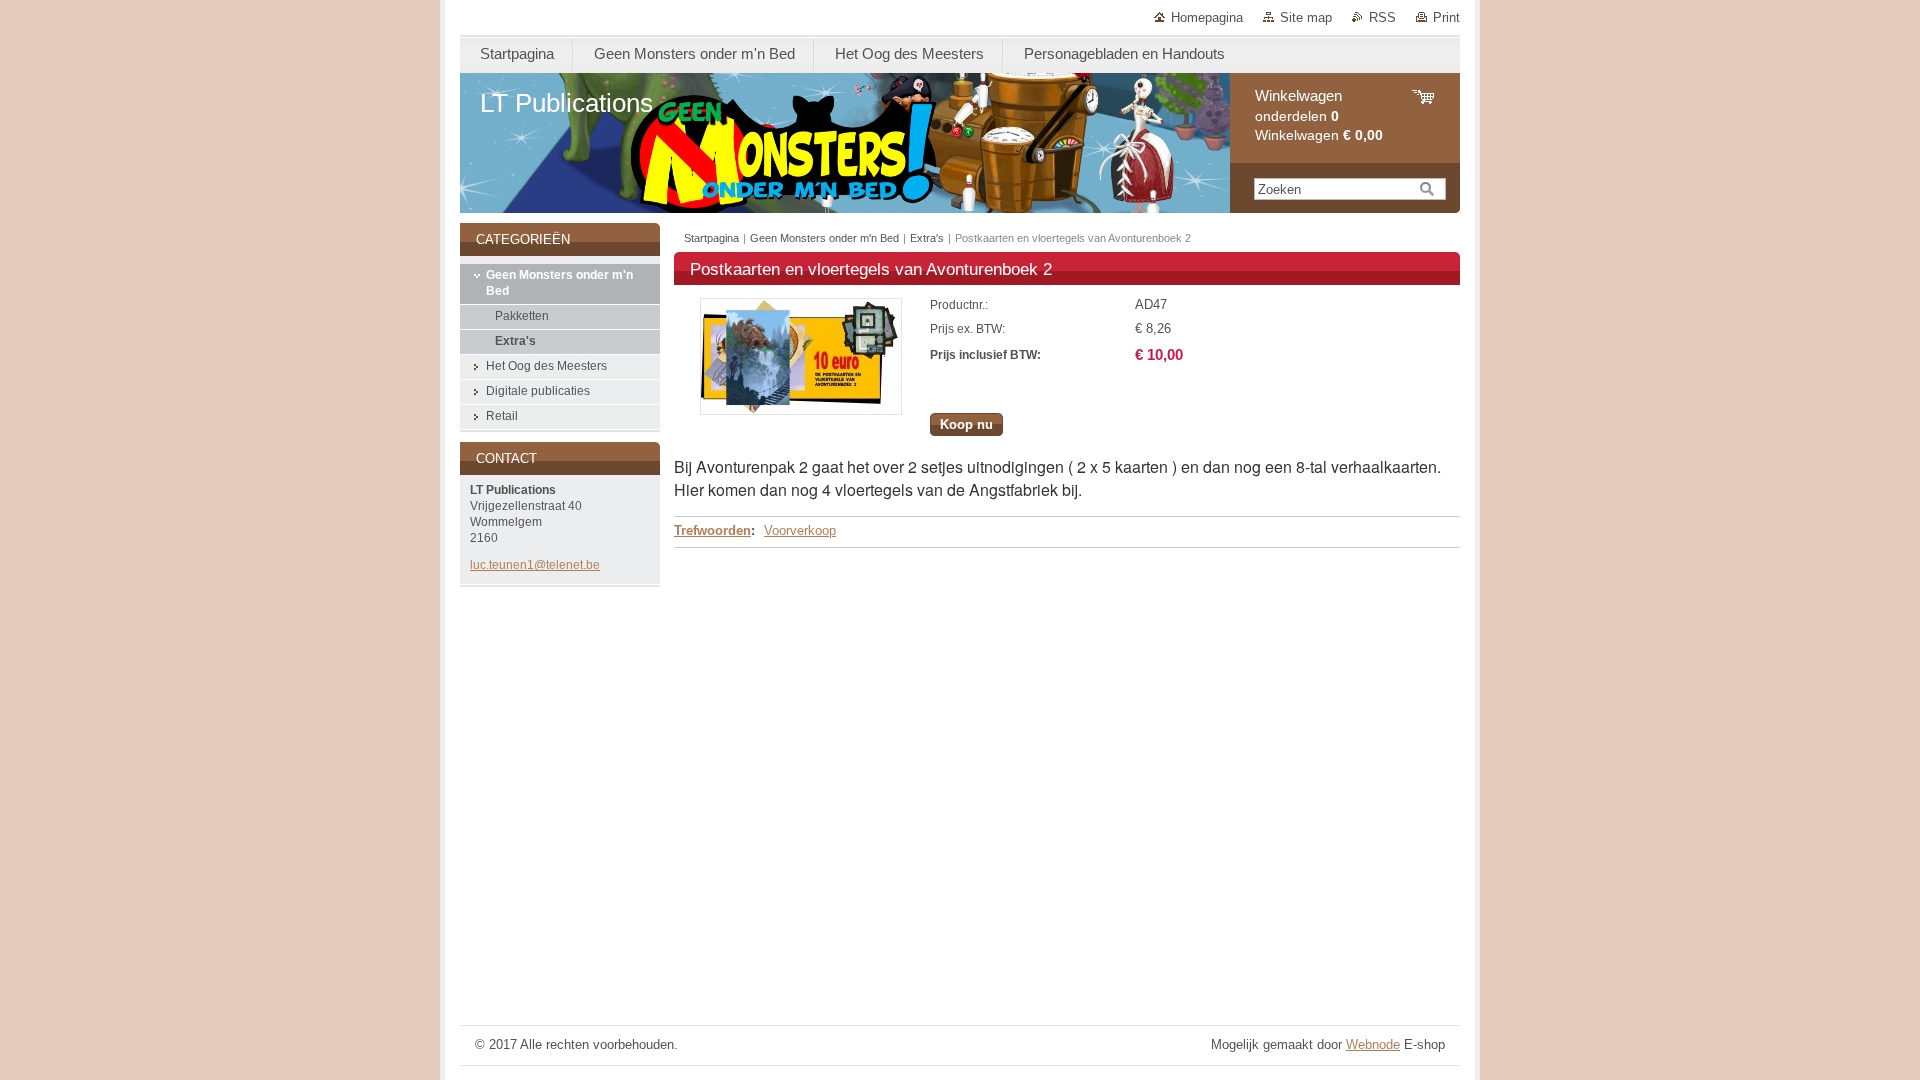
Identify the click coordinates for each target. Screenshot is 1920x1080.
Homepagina (1207, 17)
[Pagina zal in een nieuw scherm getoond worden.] (801, 410)
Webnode (1373, 1044)
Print (1446, 17)
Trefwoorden (712, 530)
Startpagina (711, 238)
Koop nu (966, 424)
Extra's (927, 238)
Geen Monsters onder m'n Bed (824, 238)
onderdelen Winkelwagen (1319, 115)
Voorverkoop (800, 530)
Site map (1306, 17)
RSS (1382, 17)
